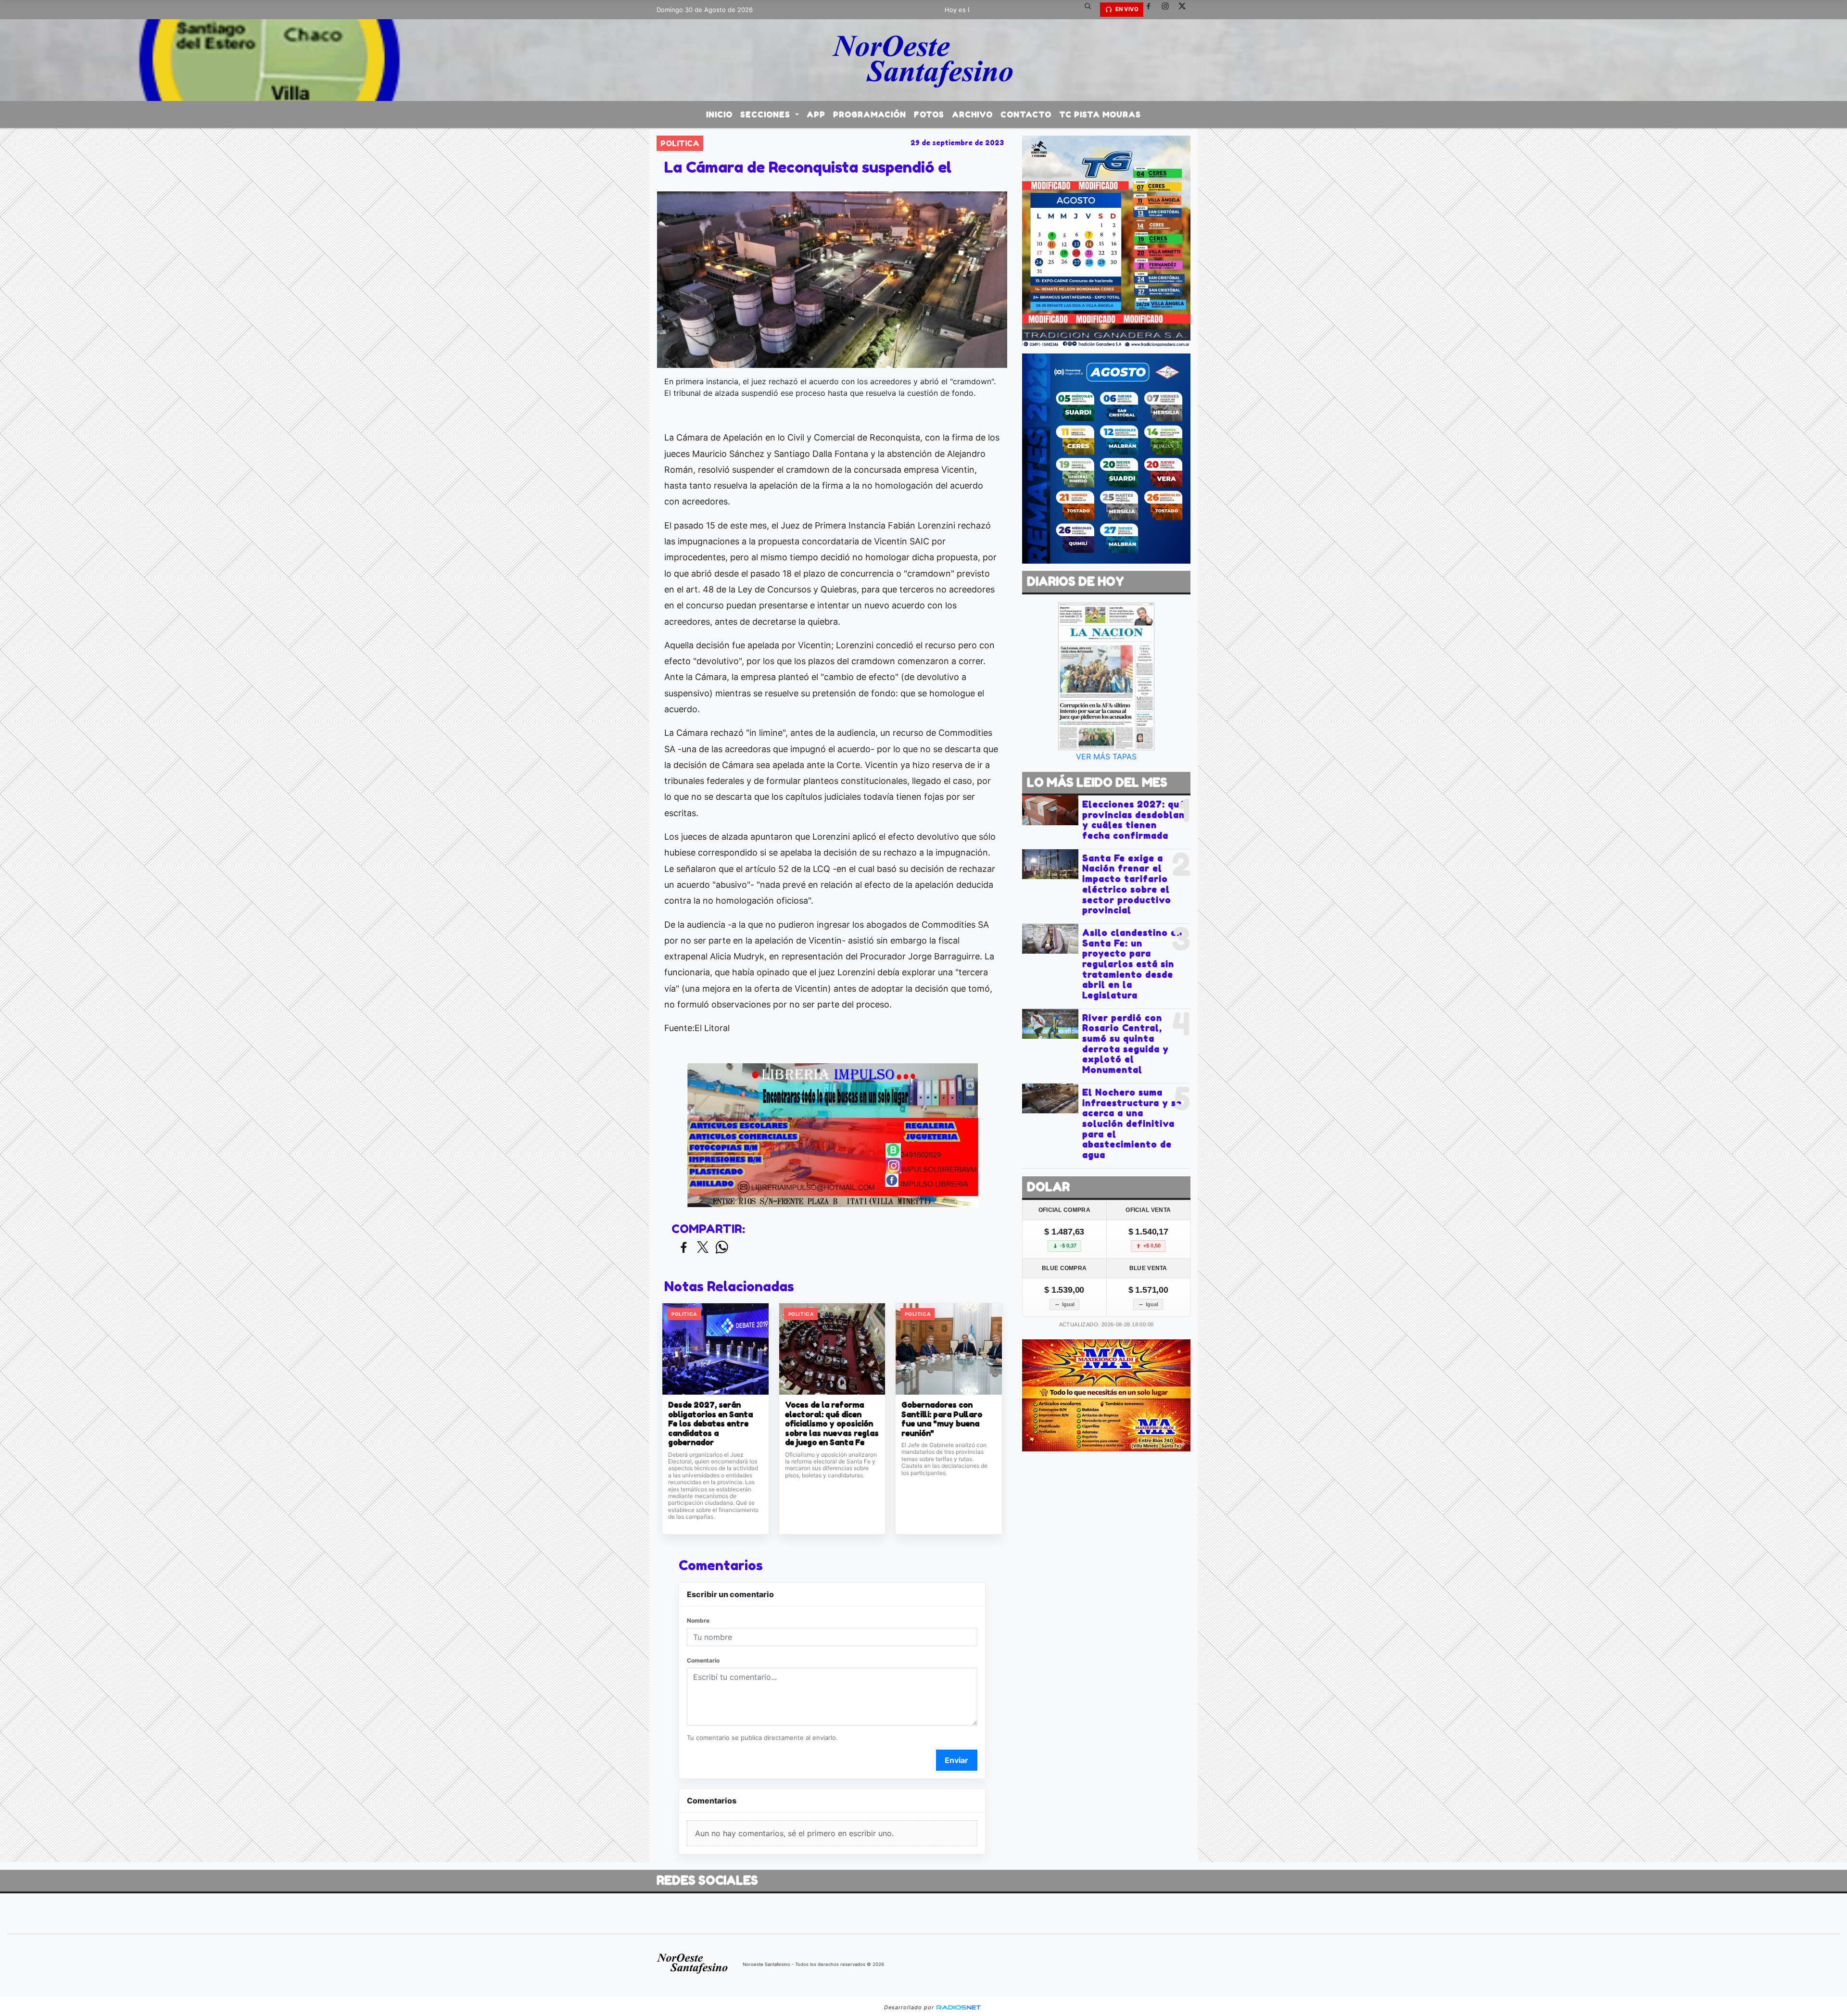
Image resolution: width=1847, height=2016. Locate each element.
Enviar (956, 1760)
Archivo (972, 114)
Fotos (929, 114)
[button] (1091, 10)
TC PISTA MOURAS (1100, 114)
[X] (1186, 10)
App (816, 114)
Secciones (766, 114)
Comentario (703, 1660)
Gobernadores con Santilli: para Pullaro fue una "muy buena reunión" (942, 1419)
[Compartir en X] (703, 1248)
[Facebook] (1152, 10)
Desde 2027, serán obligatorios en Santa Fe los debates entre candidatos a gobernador (710, 1424)
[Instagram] (1169, 10)
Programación (870, 114)
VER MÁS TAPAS (1106, 756)
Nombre (698, 1620)
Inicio (719, 114)
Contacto (1026, 114)
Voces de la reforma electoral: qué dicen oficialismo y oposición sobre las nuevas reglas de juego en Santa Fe (832, 1424)
